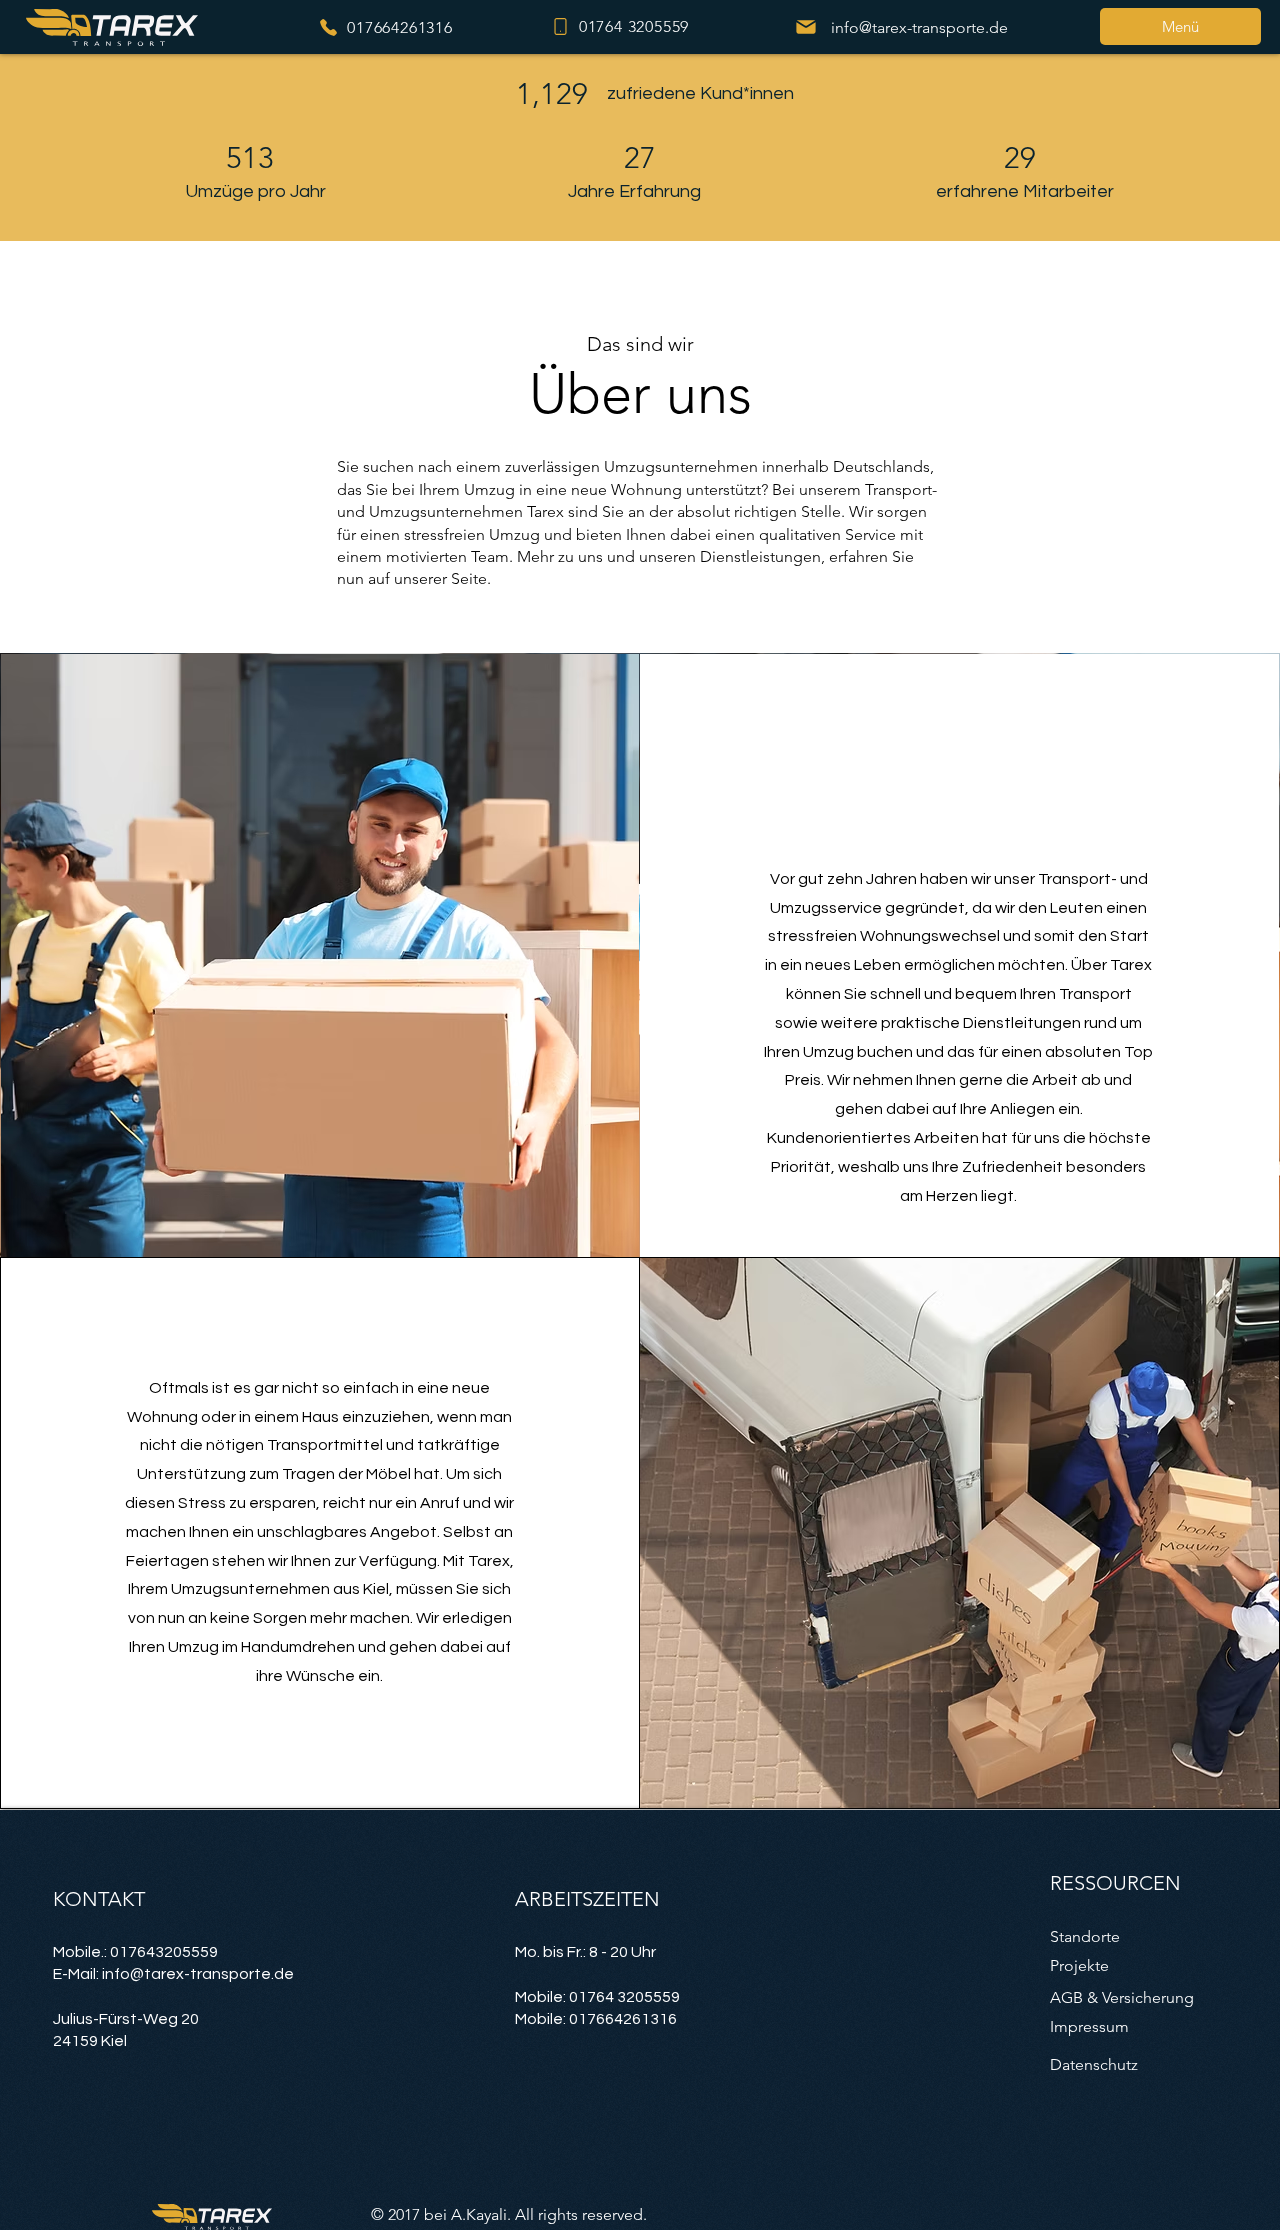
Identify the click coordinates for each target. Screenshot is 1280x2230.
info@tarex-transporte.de (198, 1974)
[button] (1180, 26)
